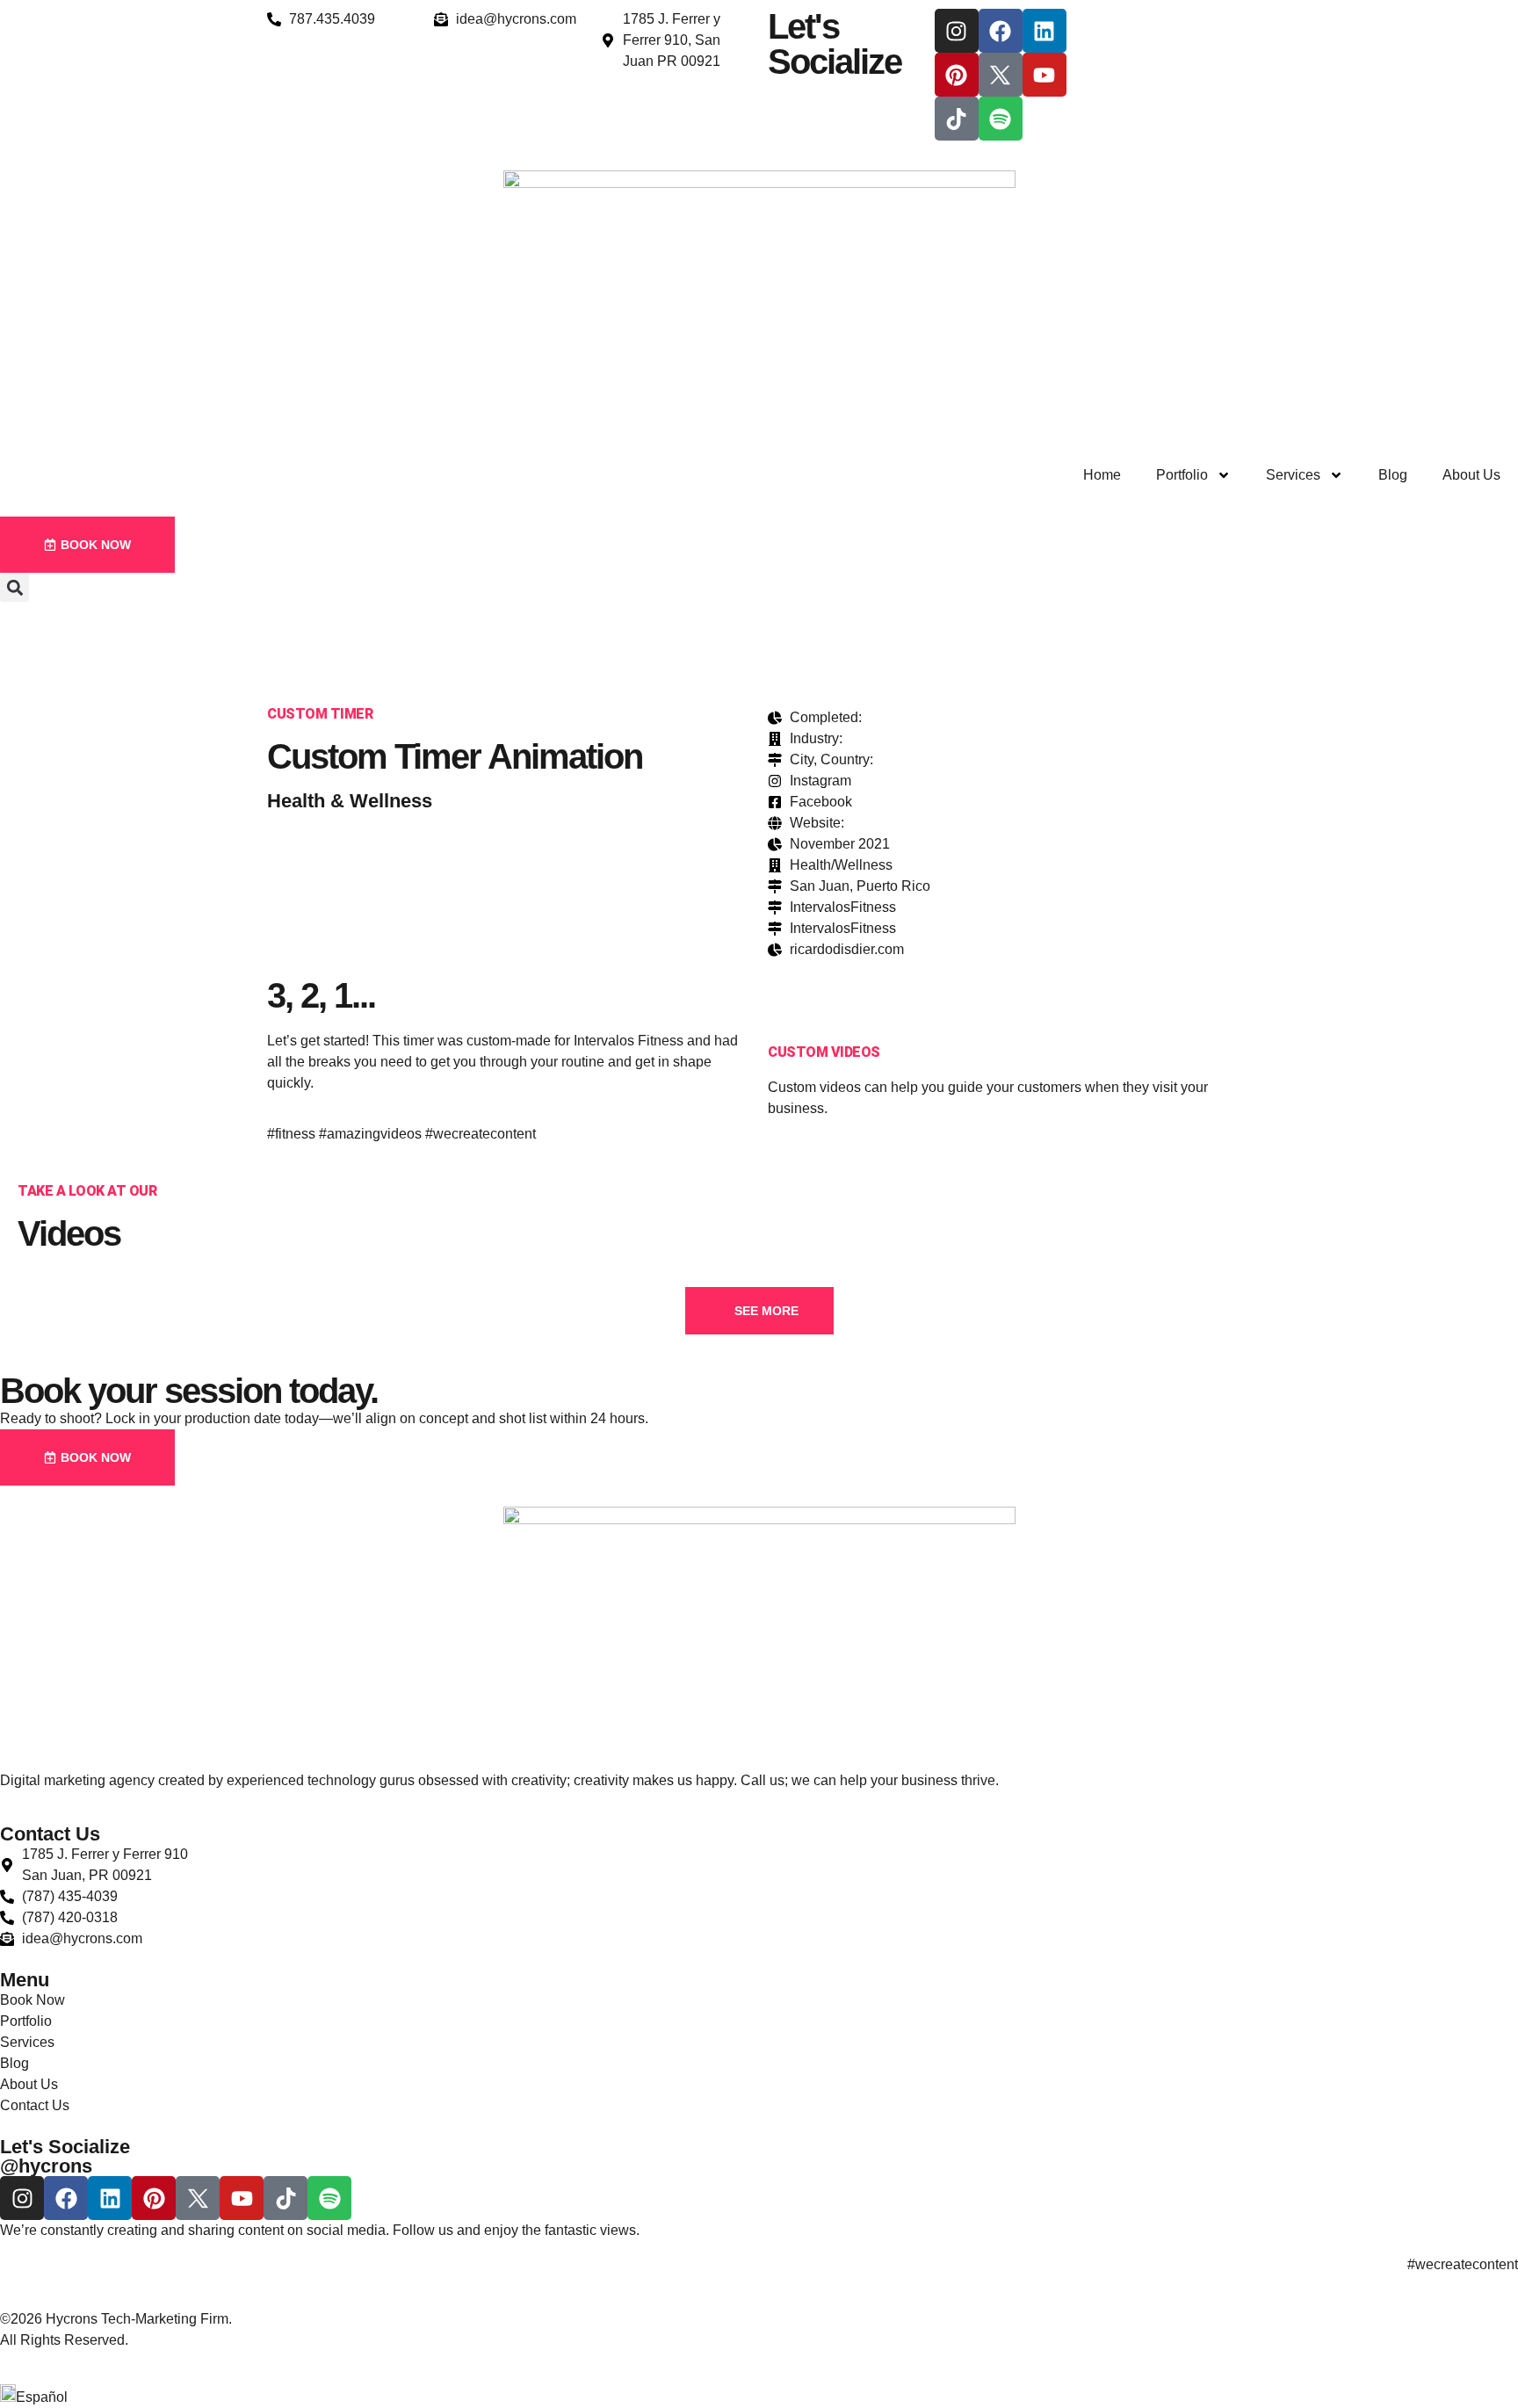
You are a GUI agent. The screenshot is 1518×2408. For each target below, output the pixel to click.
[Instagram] (957, 31)
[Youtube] (1045, 75)
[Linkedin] (1045, 31)
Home (1102, 475)
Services (1293, 475)
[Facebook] (1001, 31)
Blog (1393, 475)
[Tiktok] (957, 119)
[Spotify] (1001, 119)
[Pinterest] (957, 75)
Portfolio (1182, 475)
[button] (14, 587)
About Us (1471, 475)
